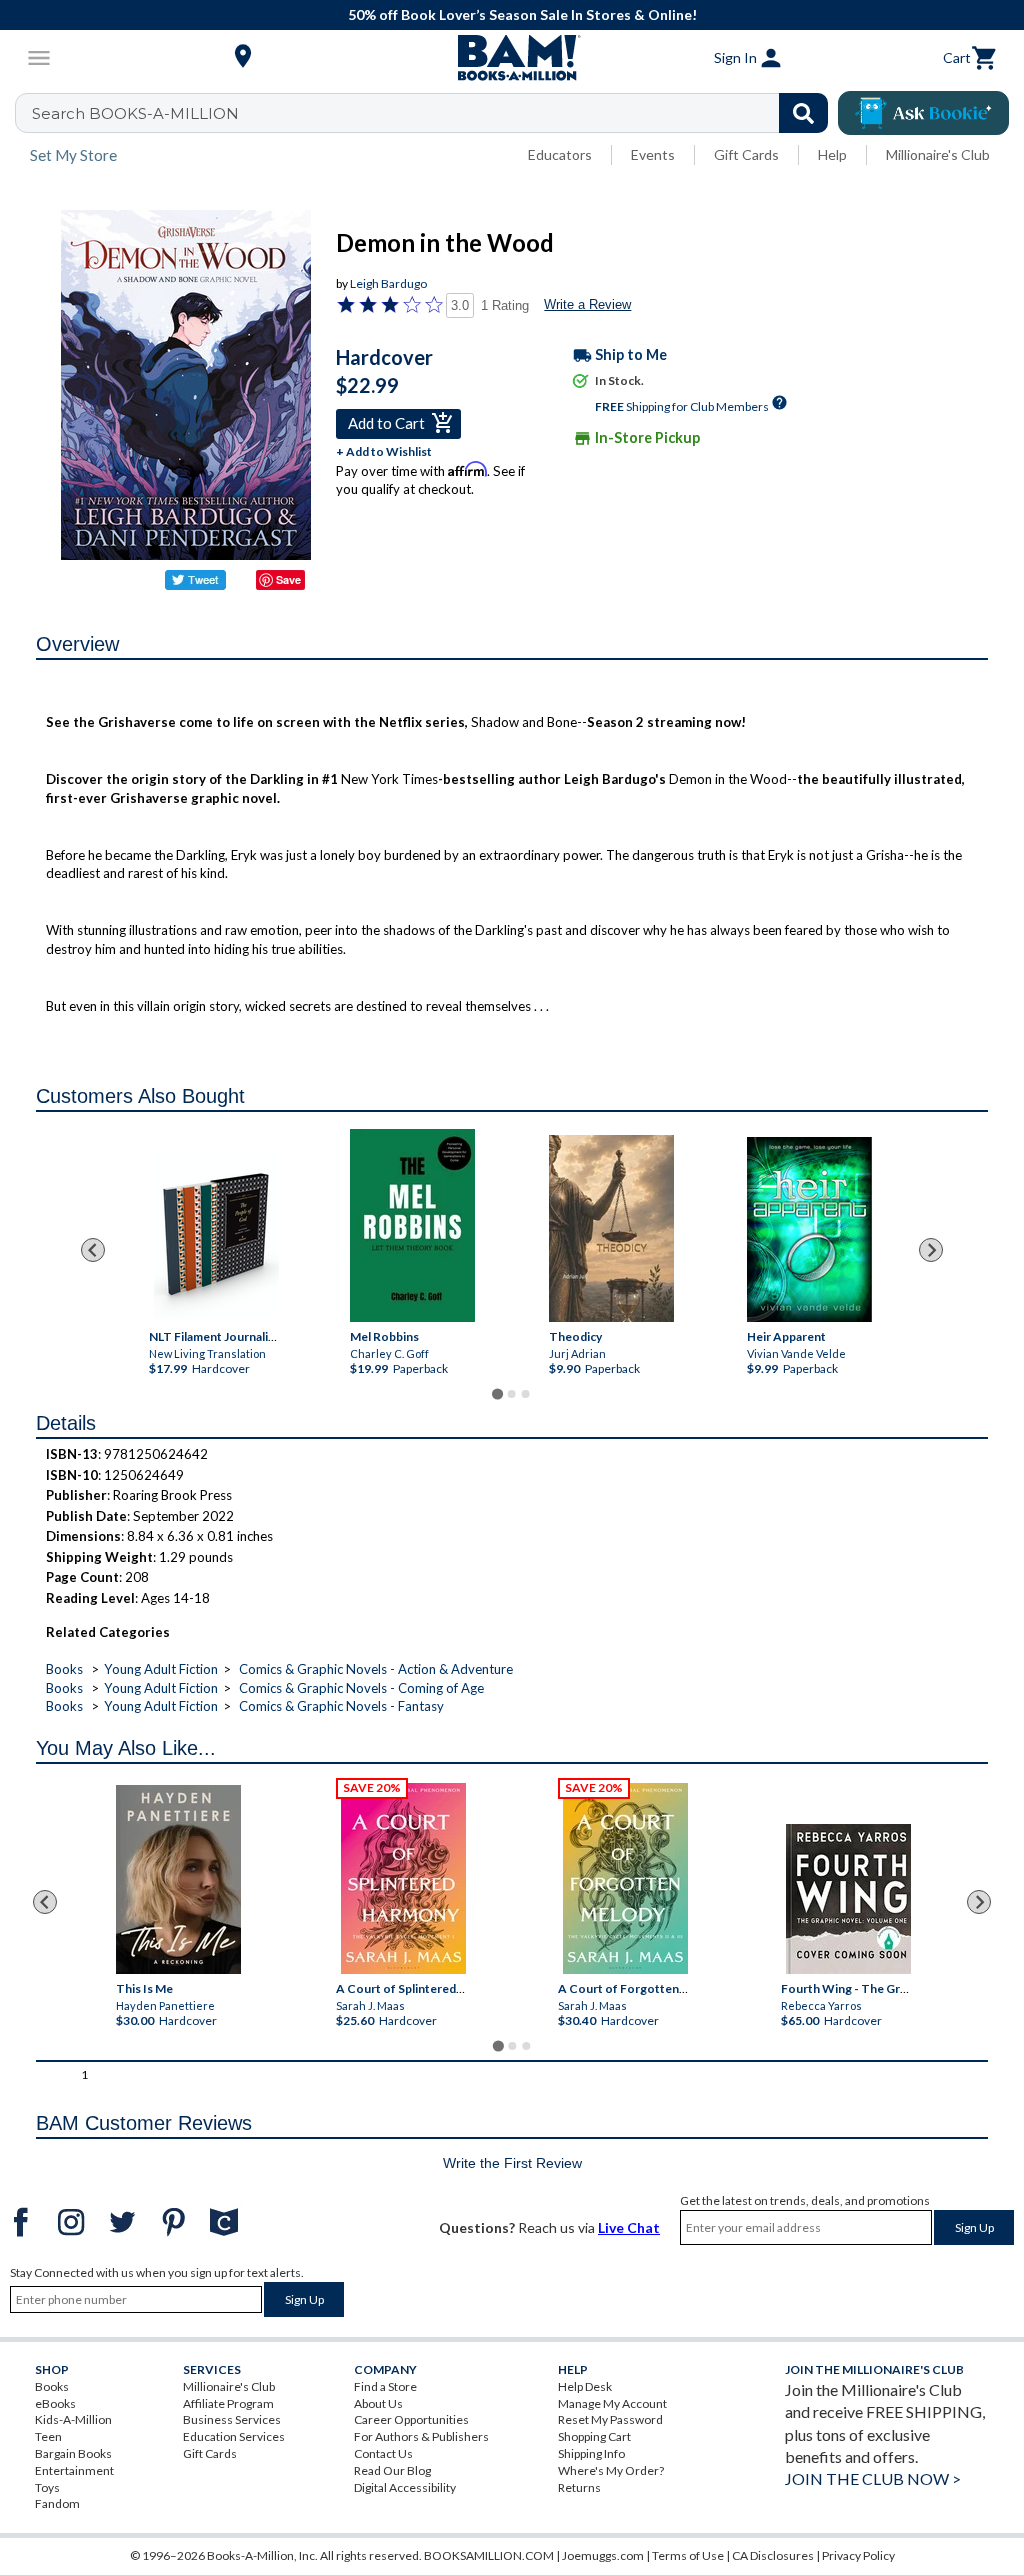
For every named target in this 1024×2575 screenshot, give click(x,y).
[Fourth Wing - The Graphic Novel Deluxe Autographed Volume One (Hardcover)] (848, 1899)
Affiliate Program (228, 2403)
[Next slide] (931, 1250)
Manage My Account (612, 2403)
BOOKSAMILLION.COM (489, 2555)
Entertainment (74, 2470)
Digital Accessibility (405, 2487)
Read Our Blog (392, 2470)
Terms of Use (688, 2555)
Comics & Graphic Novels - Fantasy (341, 1706)
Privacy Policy (858, 2555)
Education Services (234, 2436)
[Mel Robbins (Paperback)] (412, 1225)
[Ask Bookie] (923, 113)
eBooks (55, 2403)
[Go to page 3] (526, 1394)
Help (832, 154)
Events (653, 154)
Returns (579, 2487)
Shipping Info (591, 2453)
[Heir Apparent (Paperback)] (809, 1229)
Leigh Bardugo (388, 283)
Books (64, 1669)
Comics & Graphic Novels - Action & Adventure (376, 1669)
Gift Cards (746, 154)
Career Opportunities (411, 2419)
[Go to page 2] (512, 1394)
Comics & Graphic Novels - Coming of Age (361, 1688)
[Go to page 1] (497, 1394)
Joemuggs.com (603, 2555)
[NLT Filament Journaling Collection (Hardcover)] (216, 1236)
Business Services (232, 2419)
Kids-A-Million (73, 2419)
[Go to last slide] (93, 1250)
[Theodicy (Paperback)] (611, 1228)
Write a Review (587, 304)
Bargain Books (73, 2453)
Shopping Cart (594, 2436)
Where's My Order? (611, 2470)
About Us (378, 2403)
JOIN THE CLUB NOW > (873, 2478)
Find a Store (385, 2386)
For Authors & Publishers (421, 2436)
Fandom (57, 2503)
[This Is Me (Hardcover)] (178, 1879)
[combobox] (434, 113)
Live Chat (629, 2227)
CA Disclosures (773, 2555)
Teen (48, 2436)
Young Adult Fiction (161, 1669)
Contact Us (383, 2453)
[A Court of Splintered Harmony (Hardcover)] (403, 1878)
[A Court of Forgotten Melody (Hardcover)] (625, 1878)
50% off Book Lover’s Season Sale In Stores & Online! (522, 14)
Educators (560, 154)
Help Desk (585, 2386)
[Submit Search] (803, 113)
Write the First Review (512, 2163)
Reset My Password (610, 2419)
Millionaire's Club (938, 154)
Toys (47, 2487)
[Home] (512, 58)
